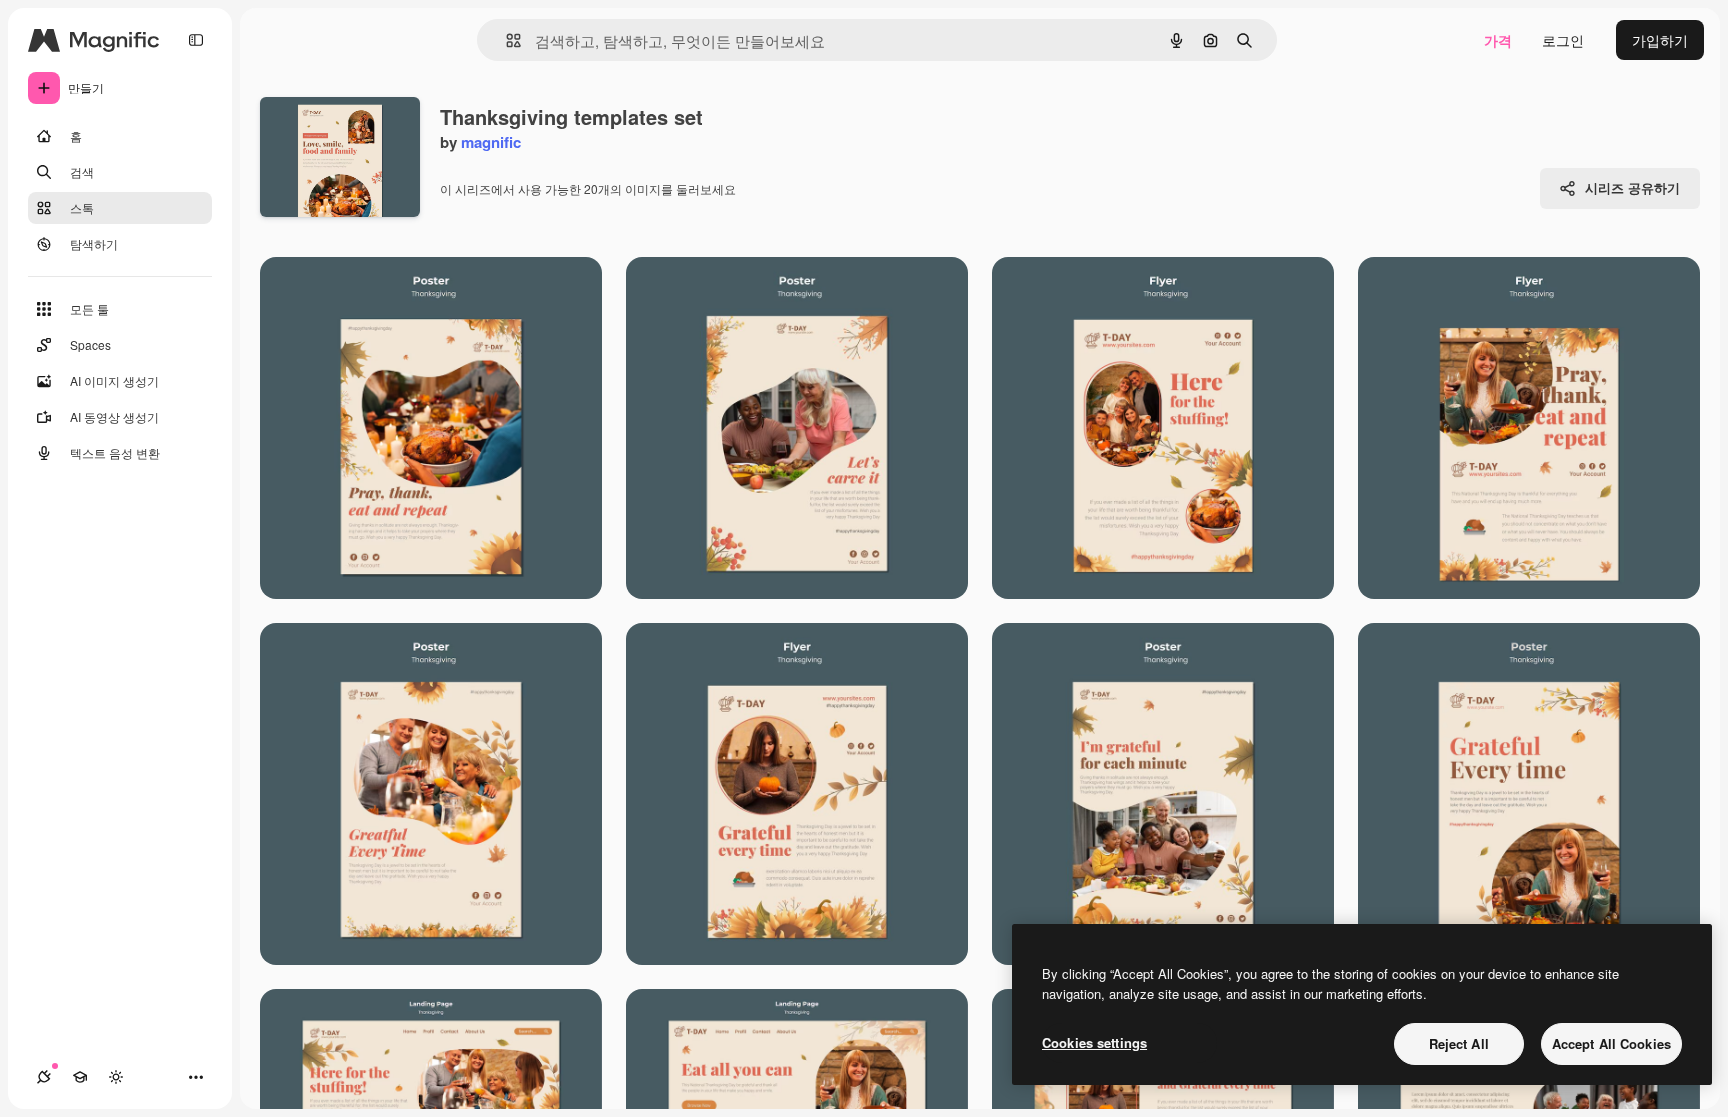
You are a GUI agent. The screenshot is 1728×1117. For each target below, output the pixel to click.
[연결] (44, 1077)
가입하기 (1660, 40)
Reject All (1459, 1043)
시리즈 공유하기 (1632, 187)
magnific (491, 142)
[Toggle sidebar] (196, 40)
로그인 (1563, 40)
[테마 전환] (116, 1077)
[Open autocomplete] (505, 40)
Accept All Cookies (1611, 1043)
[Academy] (80, 1077)
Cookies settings (1094, 1042)
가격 (1498, 40)
